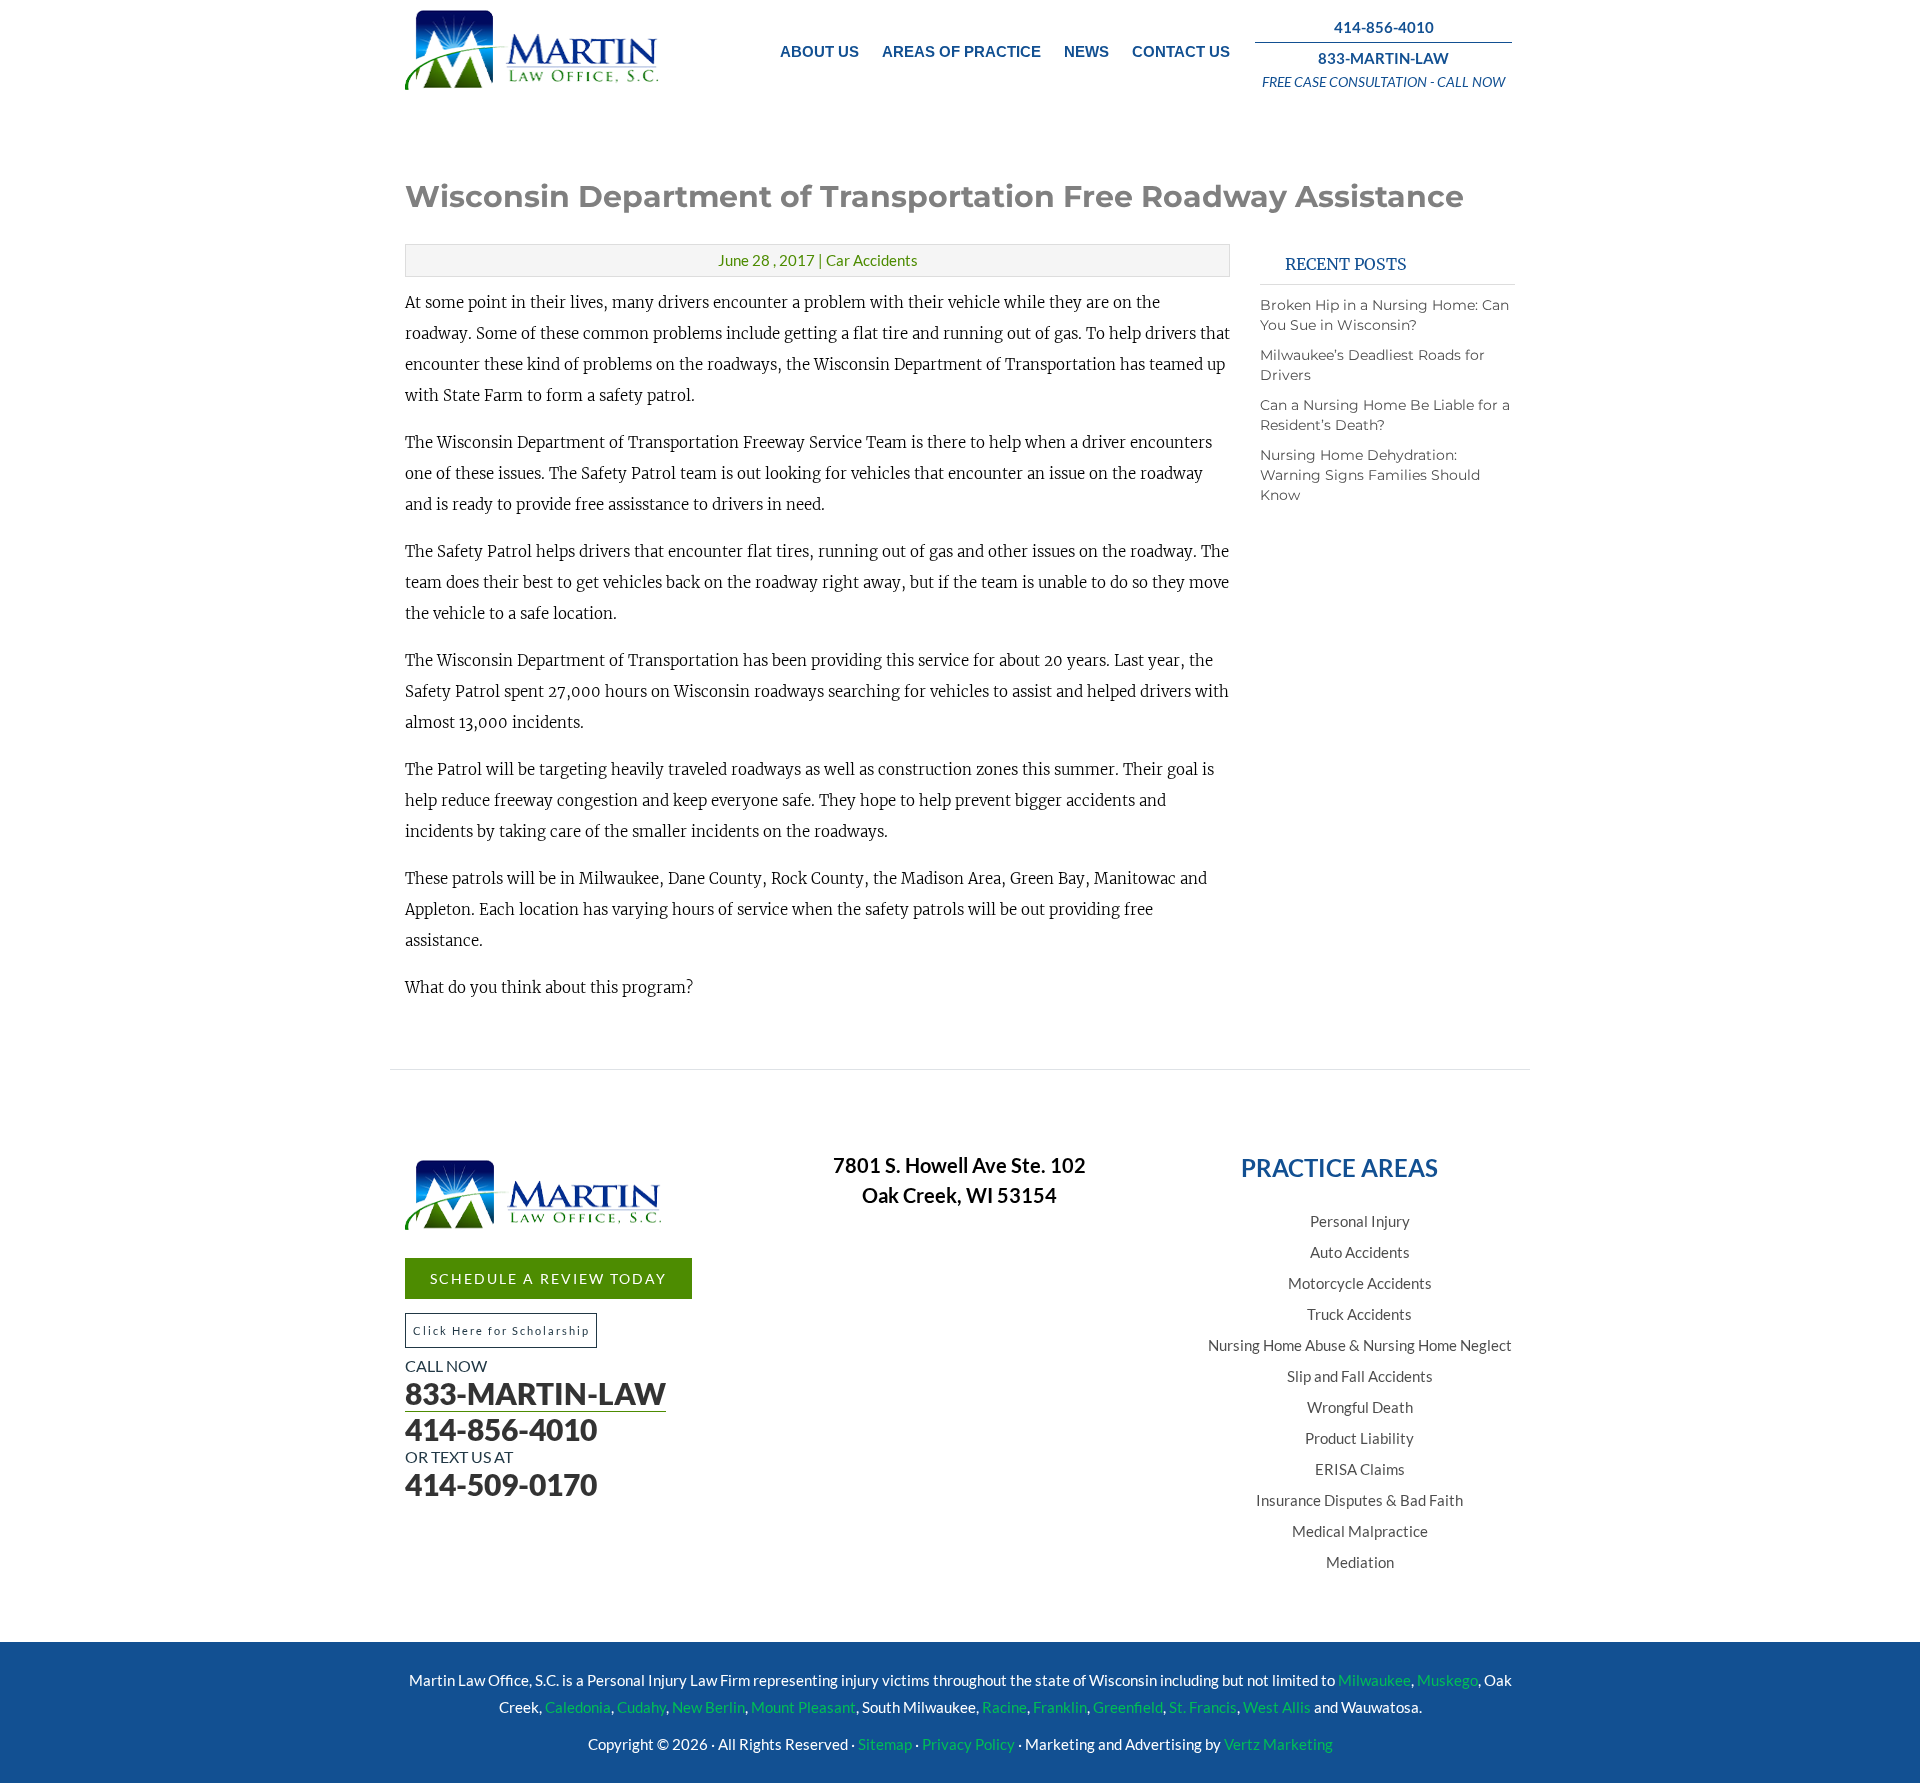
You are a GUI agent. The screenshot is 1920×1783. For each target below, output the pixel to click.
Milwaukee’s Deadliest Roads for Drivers (1372, 365)
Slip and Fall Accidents (1360, 1376)
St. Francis (1203, 1707)
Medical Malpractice (1360, 1531)
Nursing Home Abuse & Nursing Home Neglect (1360, 1345)
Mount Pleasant (803, 1707)
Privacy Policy (968, 1744)
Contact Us (1181, 51)
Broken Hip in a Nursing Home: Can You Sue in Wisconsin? (1384, 315)
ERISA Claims (1360, 1469)
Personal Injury (1360, 1221)
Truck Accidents (1359, 1314)
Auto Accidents (1360, 1252)
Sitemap (885, 1744)
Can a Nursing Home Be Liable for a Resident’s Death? (1385, 415)
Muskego (1447, 1680)
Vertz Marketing (1278, 1744)
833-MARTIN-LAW (1383, 58)
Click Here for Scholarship (501, 1330)
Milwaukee (1374, 1680)
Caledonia (578, 1707)
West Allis (1277, 1707)
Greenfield (1128, 1707)
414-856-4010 (1384, 27)
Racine (1004, 1707)
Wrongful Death (1360, 1407)
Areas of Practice (961, 51)
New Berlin (708, 1707)
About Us (819, 51)
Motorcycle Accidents (1360, 1283)
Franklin (1060, 1707)
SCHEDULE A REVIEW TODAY (548, 1278)
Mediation (1360, 1562)
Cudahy (641, 1707)
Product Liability (1359, 1438)
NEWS (1086, 51)
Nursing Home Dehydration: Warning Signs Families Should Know (1370, 475)
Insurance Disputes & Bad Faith (1359, 1500)
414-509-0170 (501, 1484)
